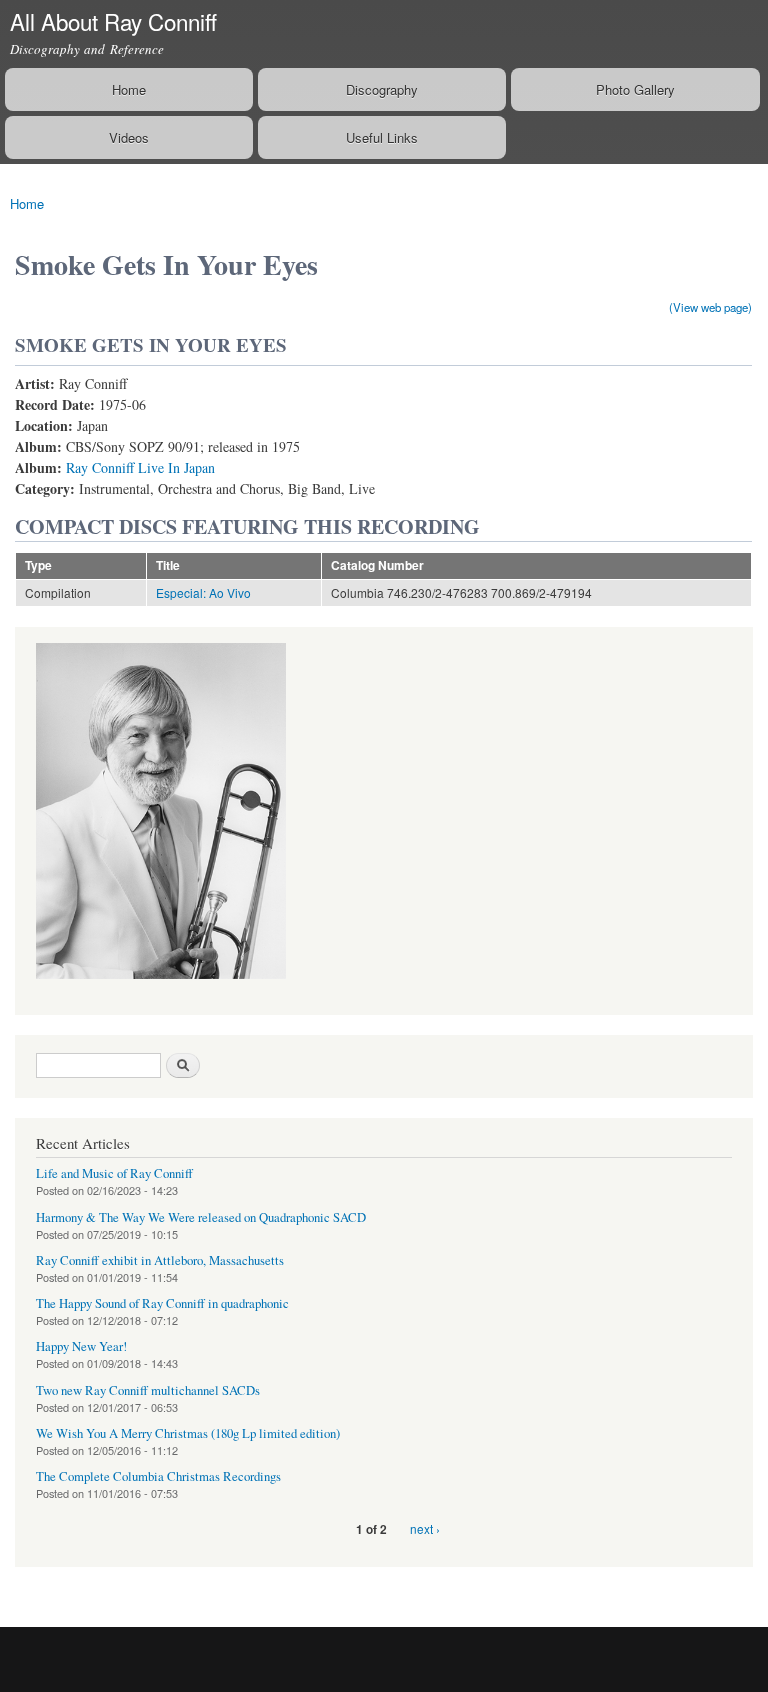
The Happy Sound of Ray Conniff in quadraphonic (162, 1303)
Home (129, 89)
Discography (382, 89)
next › (425, 1528)
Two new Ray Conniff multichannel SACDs (148, 1390)
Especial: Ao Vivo (203, 592)
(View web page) (710, 307)
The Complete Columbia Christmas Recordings (158, 1476)
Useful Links (382, 137)
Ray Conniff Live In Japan (140, 467)
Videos (129, 137)
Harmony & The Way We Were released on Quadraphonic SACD (201, 1217)
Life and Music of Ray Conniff (114, 1173)
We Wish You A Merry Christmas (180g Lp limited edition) (188, 1433)
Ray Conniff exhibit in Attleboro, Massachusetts (160, 1260)
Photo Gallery (635, 89)
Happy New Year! (81, 1346)
